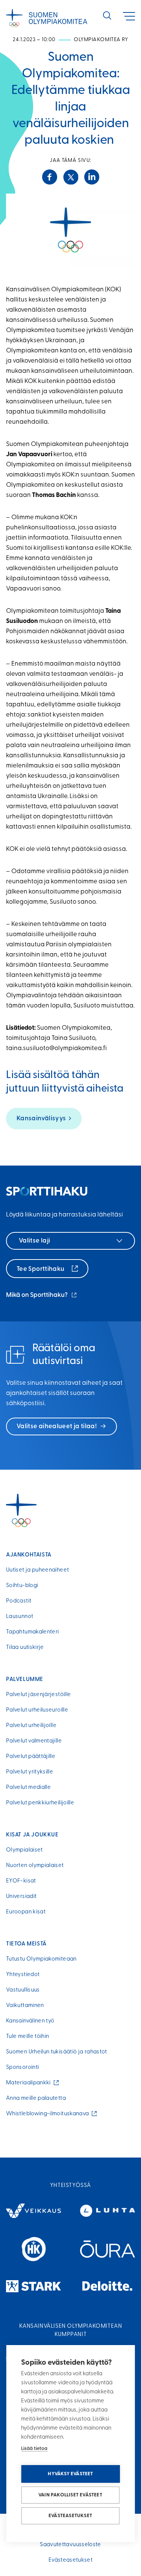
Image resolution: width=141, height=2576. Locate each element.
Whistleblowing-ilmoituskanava (49, 2114)
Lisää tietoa (34, 2449)
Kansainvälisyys (41, 1119)
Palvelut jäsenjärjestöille (38, 1695)
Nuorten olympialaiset (35, 1866)
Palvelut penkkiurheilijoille (40, 1803)
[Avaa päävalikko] (129, 16)
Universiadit (21, 1897)
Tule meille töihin (27, 2037)
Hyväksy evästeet (70, 2474)
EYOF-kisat (21, 1881)
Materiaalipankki (30, 2083)
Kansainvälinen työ (30, 2021)
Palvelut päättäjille (31, 1757)
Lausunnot (20, 1617)
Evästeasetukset (70, 2516)
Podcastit (19, 1601)
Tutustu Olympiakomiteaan (41, 1959)
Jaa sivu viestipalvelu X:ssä (71, 177)
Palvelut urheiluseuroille (37, 1710)
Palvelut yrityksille (30, 1772)
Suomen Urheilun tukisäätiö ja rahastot (57, 2052)
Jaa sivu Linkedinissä (92, 177)
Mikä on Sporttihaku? (42, 1296)
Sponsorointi (22, 2068)
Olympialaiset (24, 1850)
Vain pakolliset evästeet (70, 2495)
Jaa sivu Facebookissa (50, 177)
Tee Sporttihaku (41, 1269)
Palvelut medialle (28, 1788)
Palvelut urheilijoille (31, 1726)
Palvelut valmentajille (34, 1741)
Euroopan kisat (26, 1912)
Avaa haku (107, 15)
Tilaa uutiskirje (25, 1648)
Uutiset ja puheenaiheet (37, 1570)
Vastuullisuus (23, 1990)
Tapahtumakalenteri (32, 1632)
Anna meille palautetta (36, 2098)
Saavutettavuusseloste (70, 2545)
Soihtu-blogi (22, 1586)
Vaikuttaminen (25, 2006)
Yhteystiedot (23, 1975)
